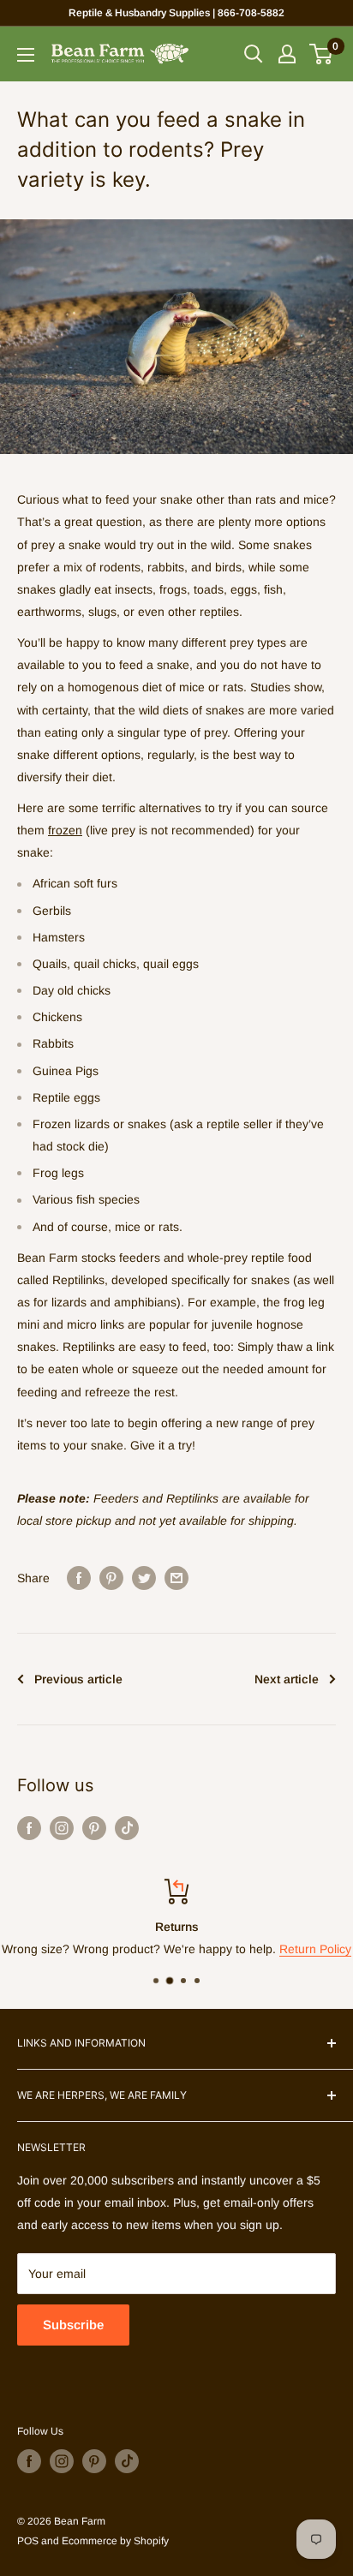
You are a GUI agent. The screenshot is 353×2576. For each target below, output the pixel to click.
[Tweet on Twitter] (144, 1577)
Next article (287, 1679)
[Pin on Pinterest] (111, 1577)
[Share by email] (176, 1577)
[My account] (287, 54)
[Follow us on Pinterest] (94, 1828)
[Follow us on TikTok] (127, 1828)
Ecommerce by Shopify (115, 2541)
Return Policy (315, 1950)
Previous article (78, 1679)
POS (28, 2541)
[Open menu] (26, 55)
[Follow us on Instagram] (62, 1828)
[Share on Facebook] (79, 1577)
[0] (322, 54)
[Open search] (254, 54)
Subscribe (73, 2325)
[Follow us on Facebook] (29, 1828)
